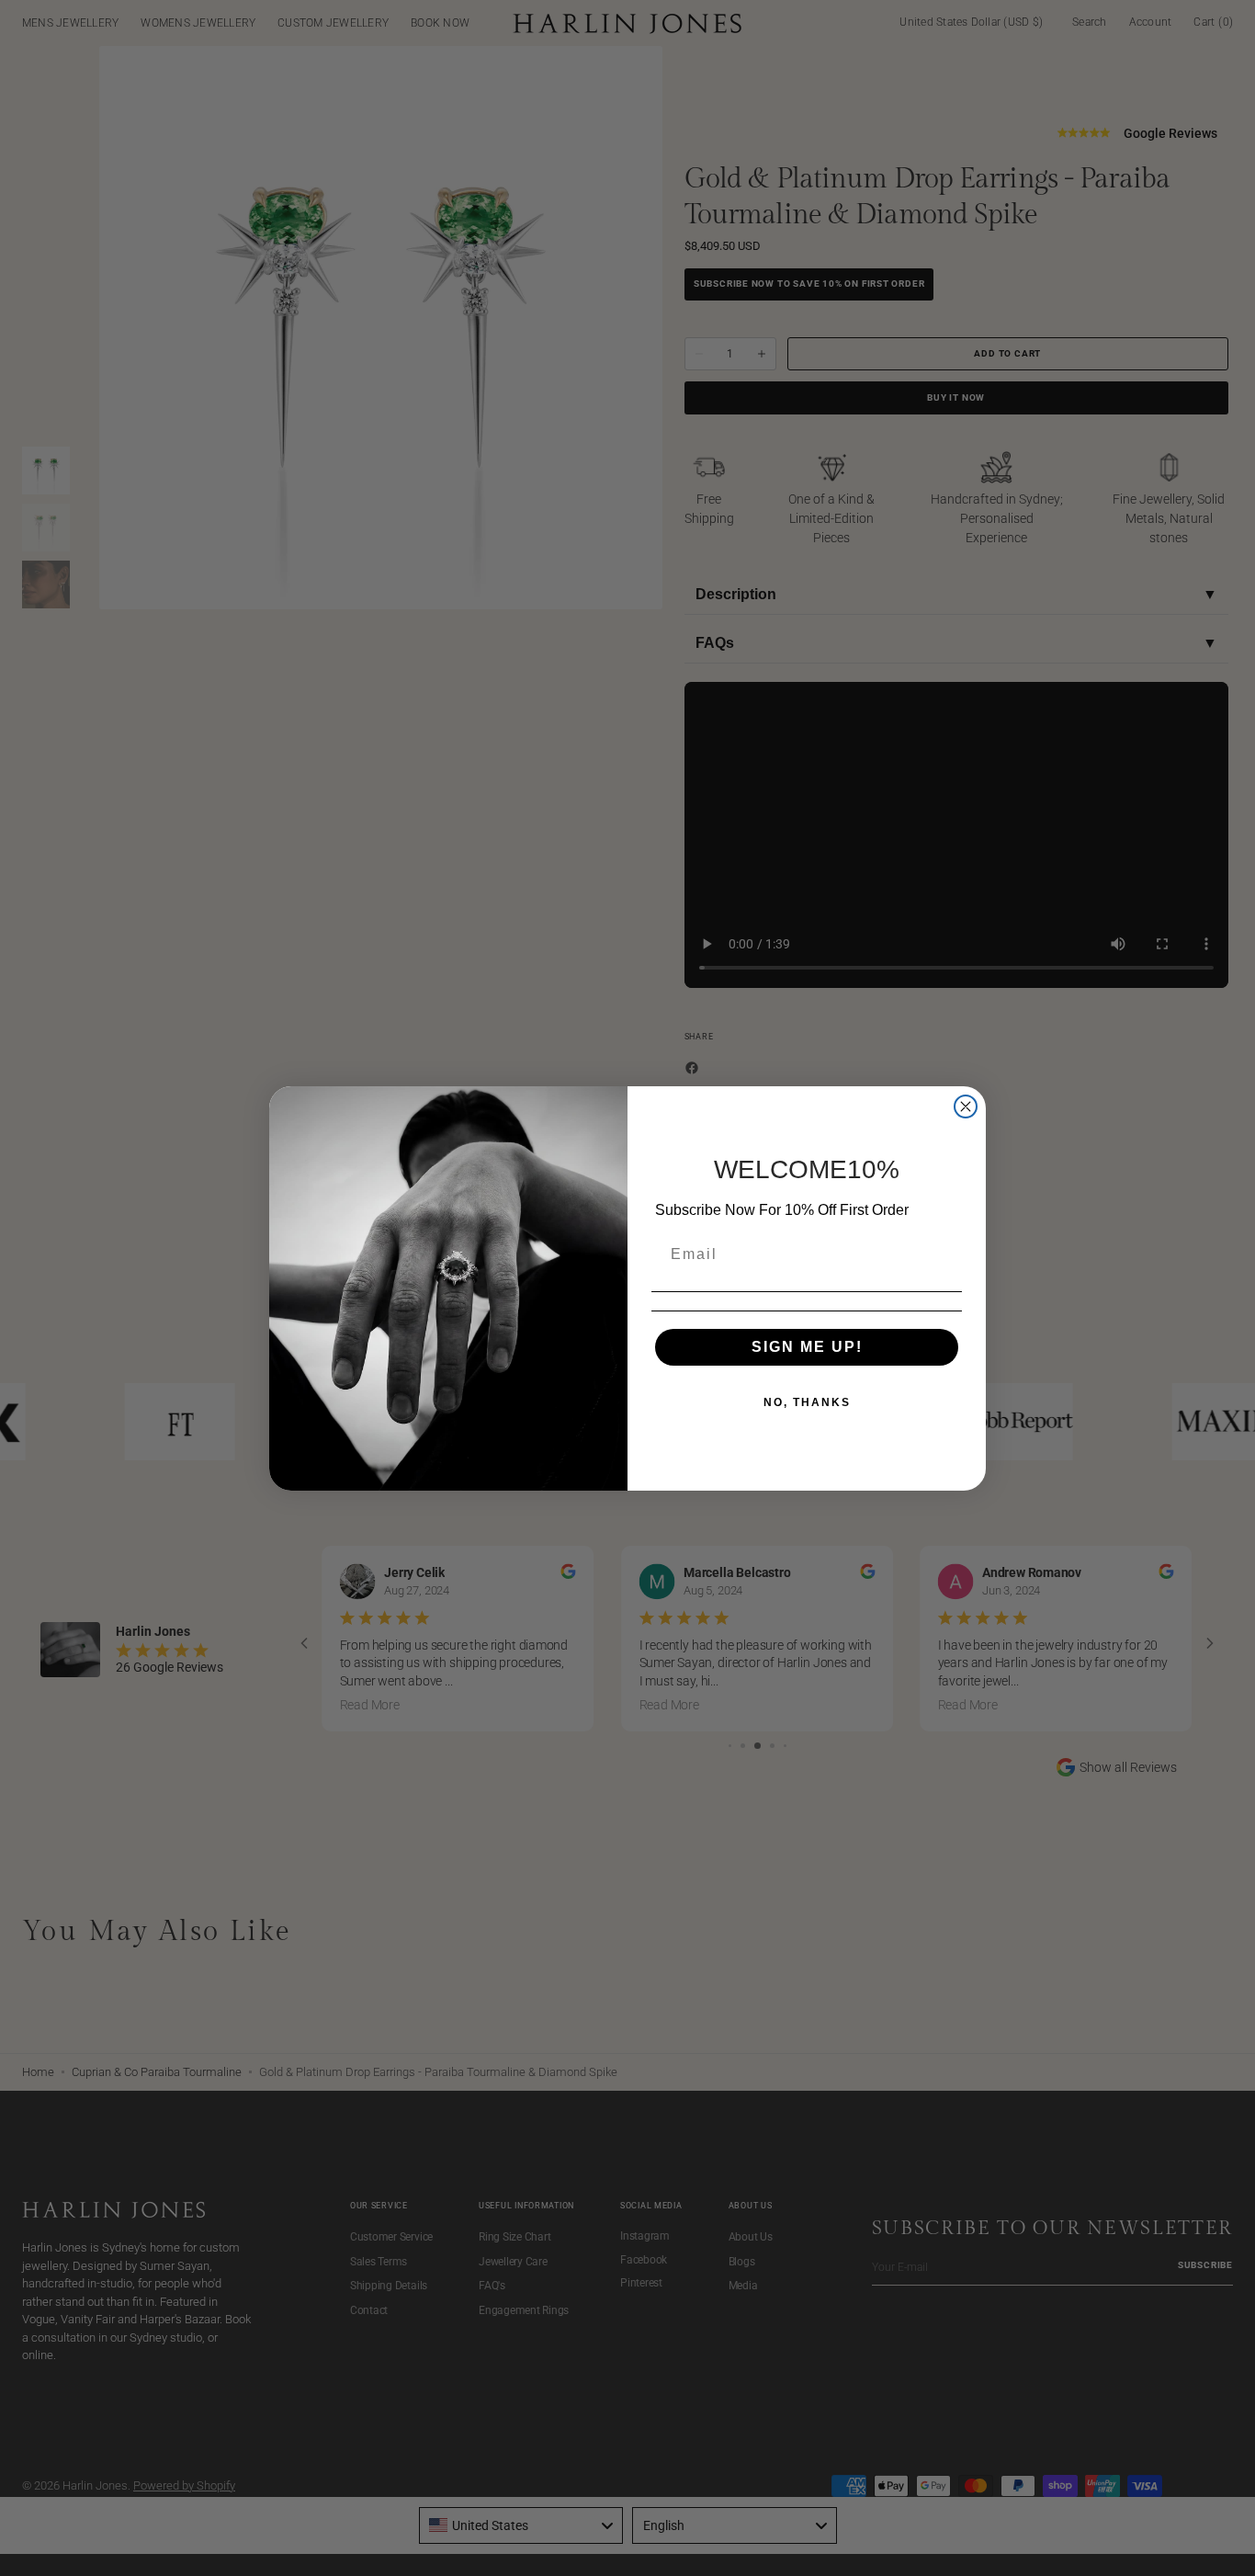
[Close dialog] (966, 1106)
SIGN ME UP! (807, 1347)
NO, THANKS (807, 1402)
